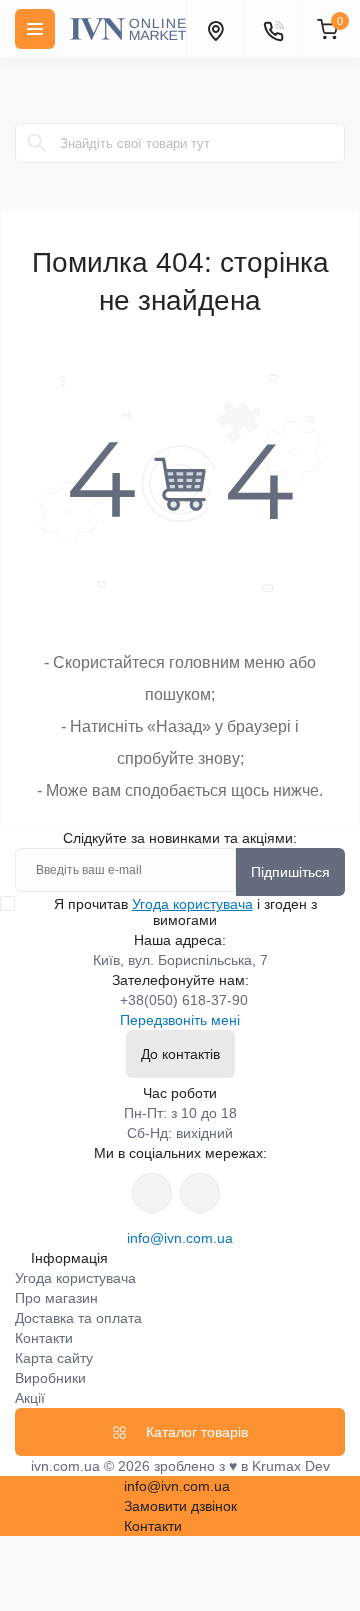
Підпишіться (290, 872)
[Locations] (215, 29)
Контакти (44, 1338)
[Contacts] (273, 29)
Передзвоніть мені (180, 1020)
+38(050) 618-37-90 (184, 1000)
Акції (30, 1398)
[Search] (37, 143)
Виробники (50, 1378)
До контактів (180, 1054)
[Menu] (35, 29)
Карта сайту (54, 1358)
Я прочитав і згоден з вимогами (185, 912)
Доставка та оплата (78, 1318)
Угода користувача (192, 904)
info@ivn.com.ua (180, 1238)
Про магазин (56, 1298)
